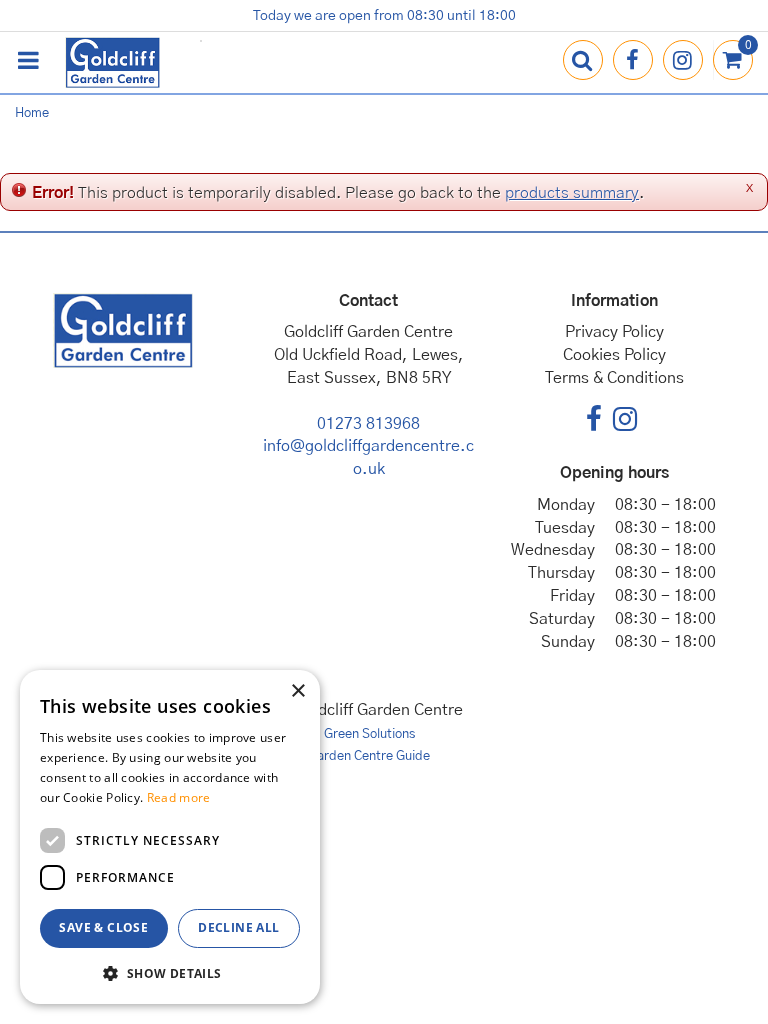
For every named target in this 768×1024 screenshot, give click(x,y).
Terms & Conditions (614, 378)
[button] (170, 972)
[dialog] (170, 837)
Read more (179, 797)
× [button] (297, 691)
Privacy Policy (614, 332)
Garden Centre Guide (369, 756)
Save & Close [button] (103, 927)
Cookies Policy (614, 355)
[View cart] (733, 60)
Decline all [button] (238, 927)
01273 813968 (368, 424)
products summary (572, 193)
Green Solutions (369, 734)
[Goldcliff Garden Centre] (112, 62)
